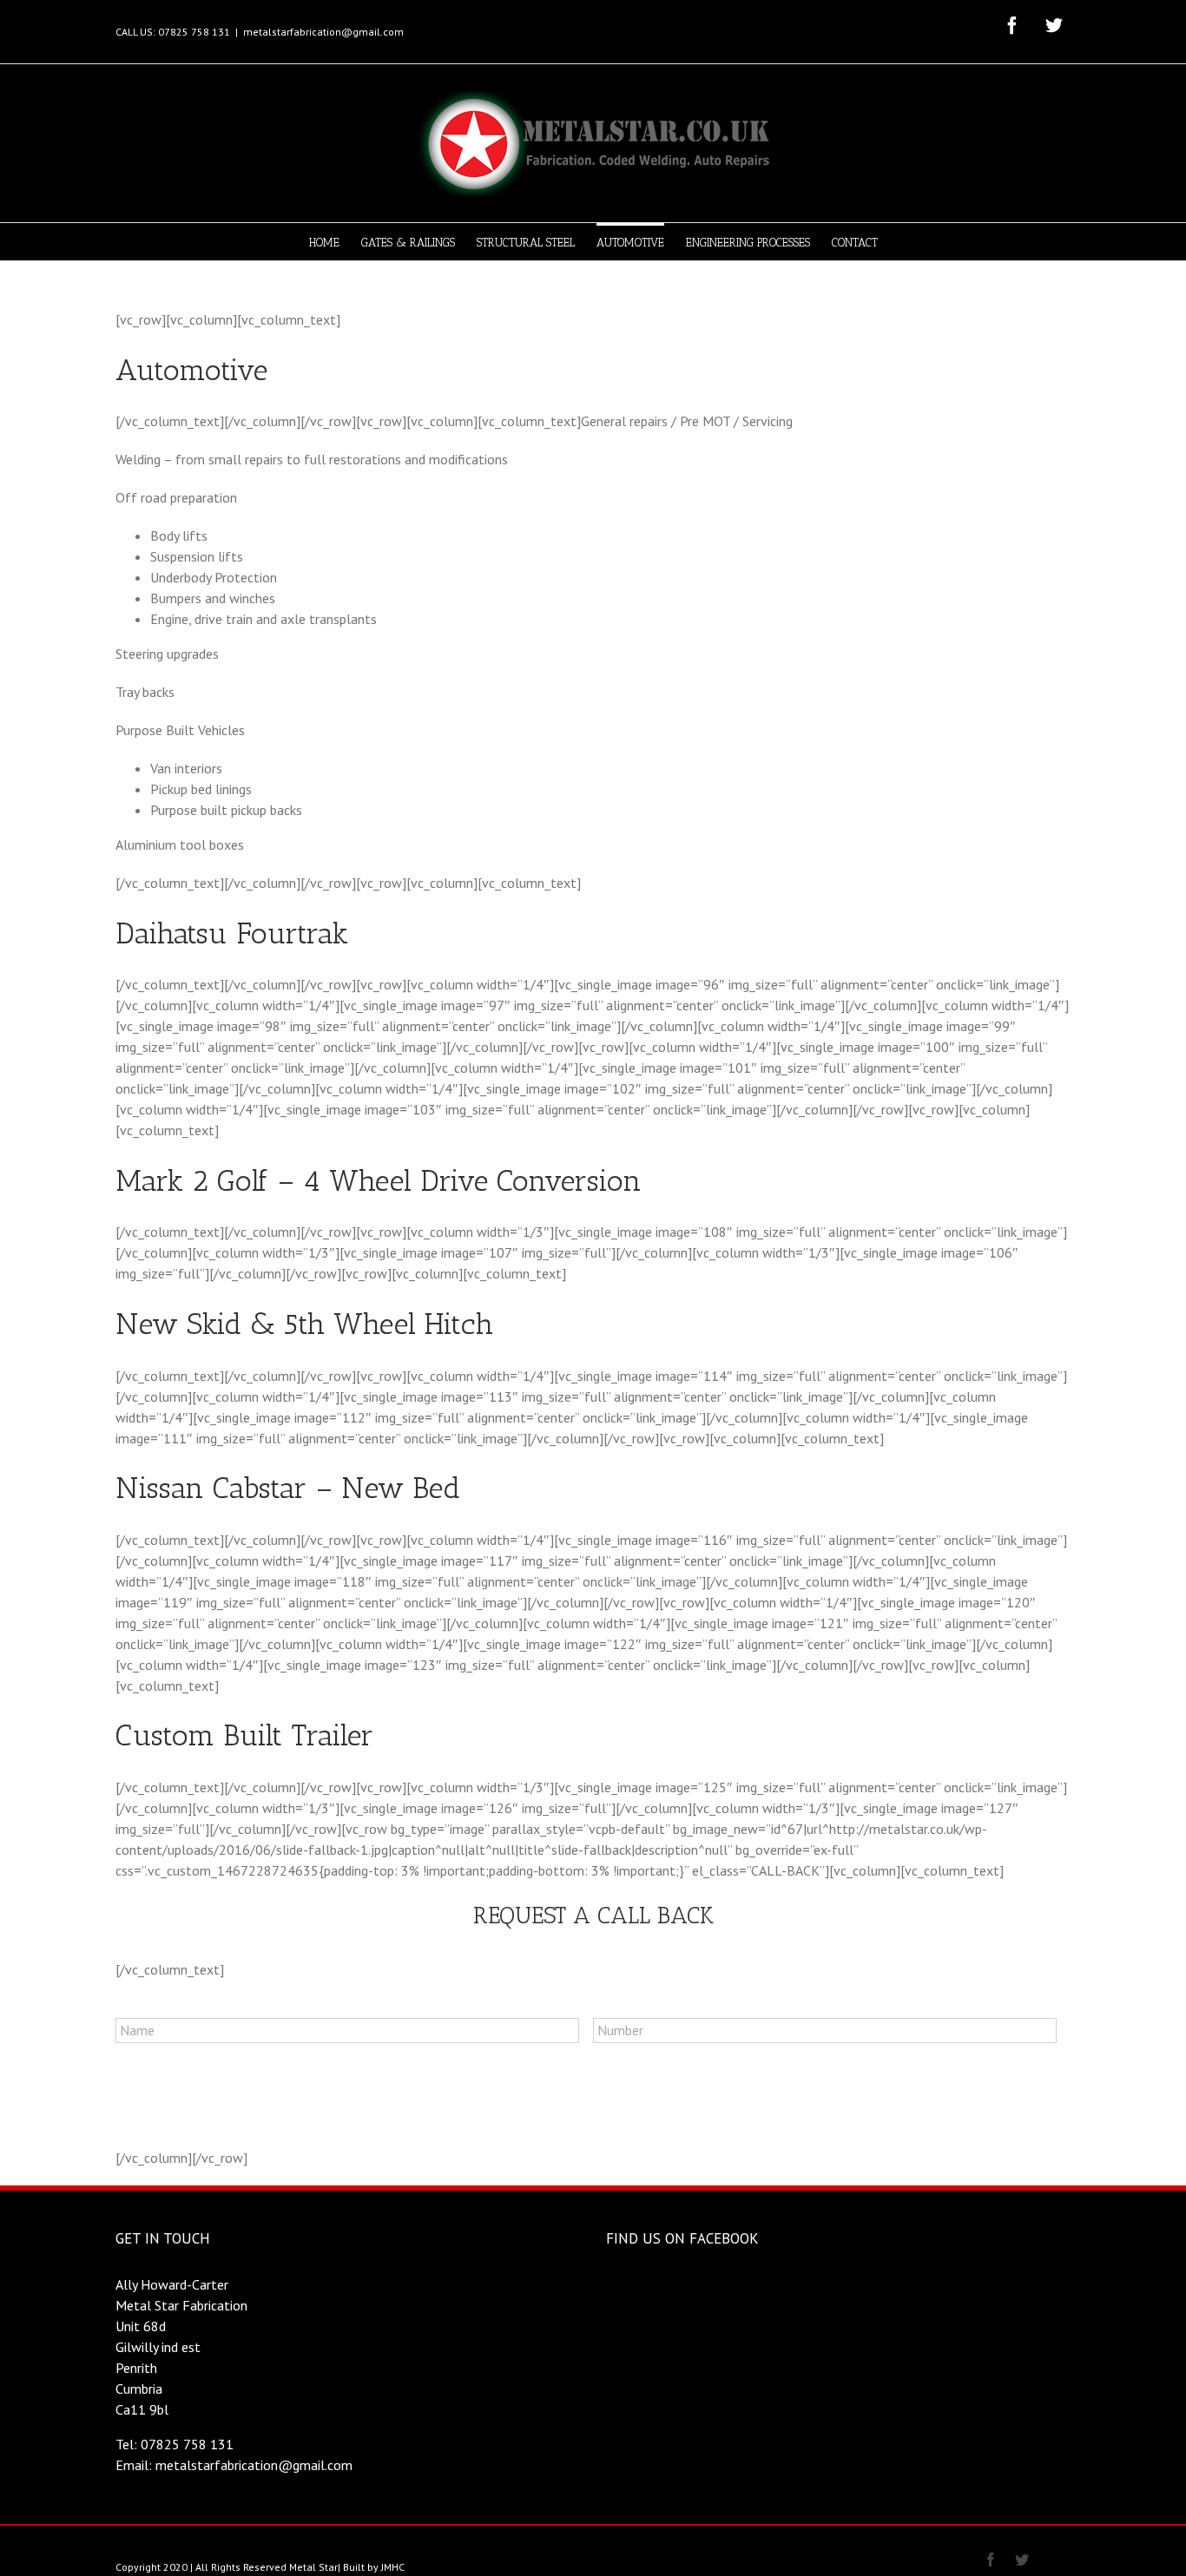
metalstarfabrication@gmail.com (323, 32)
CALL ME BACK (180, 2104)
